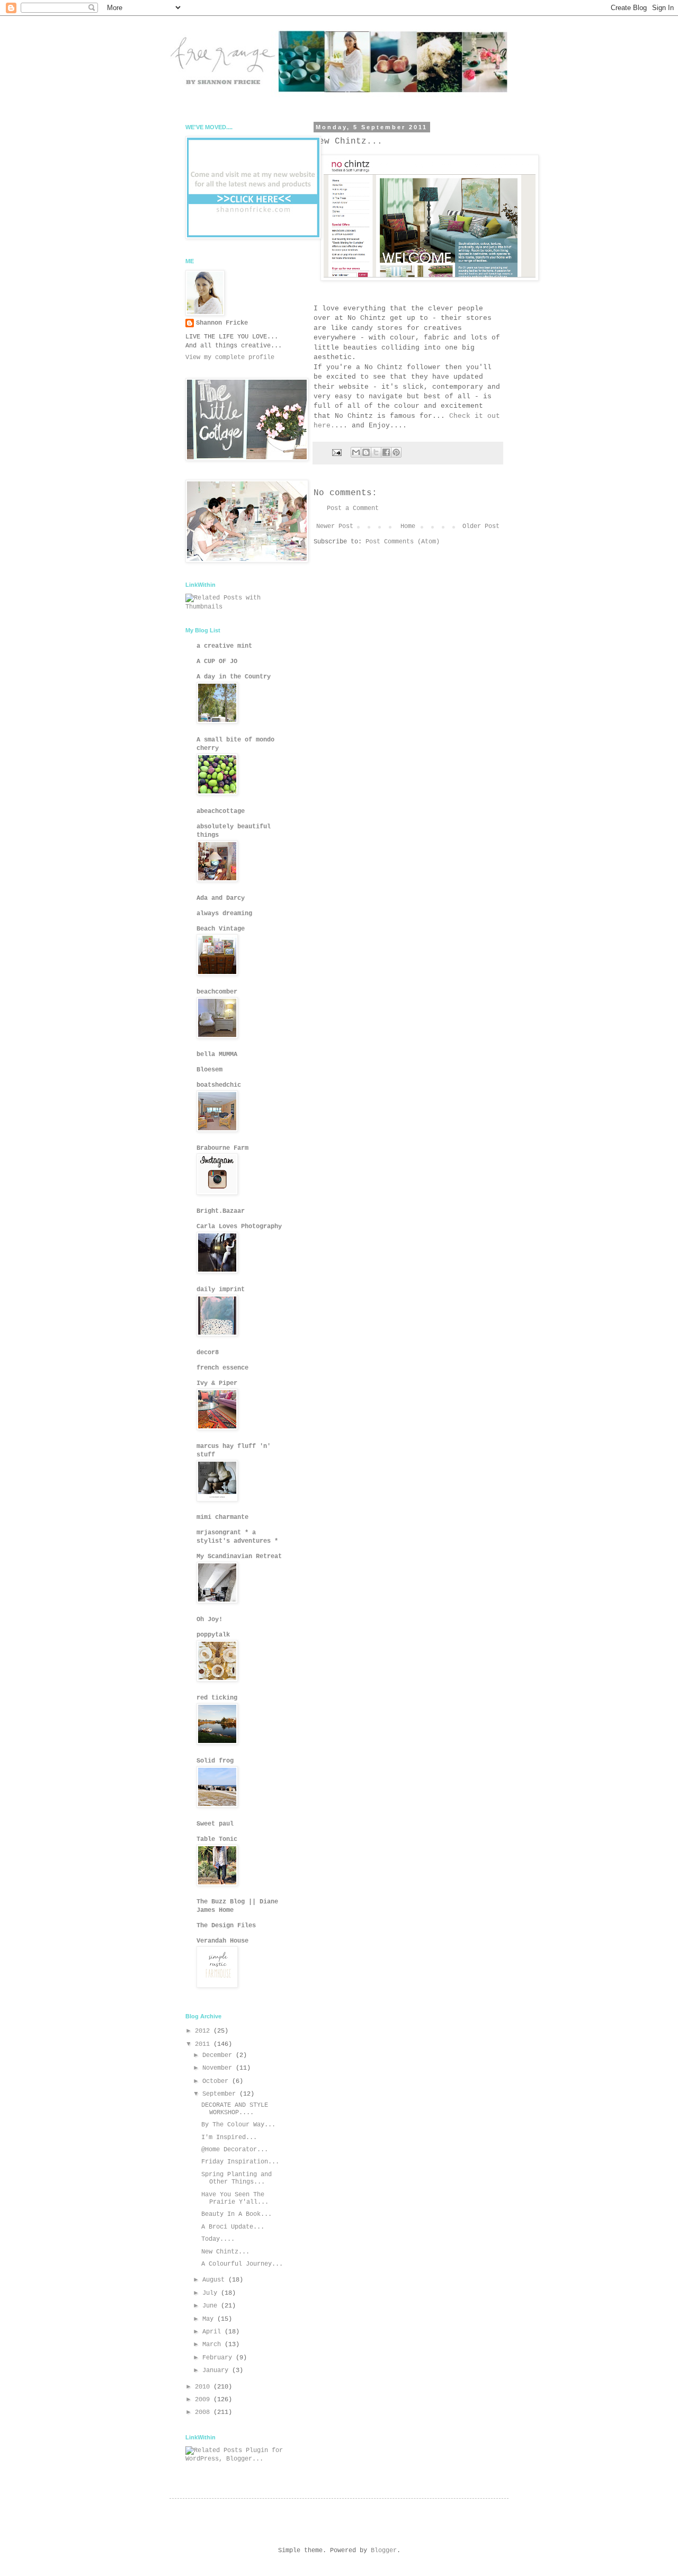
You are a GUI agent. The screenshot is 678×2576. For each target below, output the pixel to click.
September (221, 2094)
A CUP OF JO (217, 661)
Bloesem (209, 1070)
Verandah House (222, 1941)
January (217, 2371)
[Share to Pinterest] (396, 452)
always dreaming (224, 914)
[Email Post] (337, 453)
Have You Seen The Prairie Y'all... (235, 2198)
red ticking (217, 1698)
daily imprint (221, 1290)
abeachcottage (221, 811)
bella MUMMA (217, 1054)
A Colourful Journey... (242, 2264)
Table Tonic (217, 1839)
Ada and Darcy (221, 898)
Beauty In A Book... (237, 2214)
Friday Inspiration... (240, 2162)
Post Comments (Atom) (403, 542)
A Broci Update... (233, 2227)
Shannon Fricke (222, 323)
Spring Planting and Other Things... (237, 2178)
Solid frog (215, 1761)
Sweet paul (215, 1824)
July (212, 2293)
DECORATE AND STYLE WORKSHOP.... (235, 2109)
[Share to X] (376, 452)
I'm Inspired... (229, 2137)
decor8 (208, 1353)
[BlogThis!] (366, 452)
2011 (204, 2044)
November (219, 2068)
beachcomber (217, 992)
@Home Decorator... (235, 2150)
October (217, 2081)
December (219, 2055)
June (212, 2306)
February (219, 2358)
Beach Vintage (221, 929)
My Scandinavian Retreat (239, 1557)
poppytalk (213, 1635)
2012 (204, 2031)
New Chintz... (225, 2252)
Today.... (218, 2239)
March (213, 2345)
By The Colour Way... (238, 2125)
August (215, 2280)
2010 (204, 2387)
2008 (204, 2412)
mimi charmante (222, 1517)
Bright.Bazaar (221, 1211)
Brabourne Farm (222, 1148)
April (213, 2332)
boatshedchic (219, 1085)
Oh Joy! (209, 1620)
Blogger (384, 2551)
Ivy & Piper (217, 1383)
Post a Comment (353, 508)
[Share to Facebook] (386, 452)
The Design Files (226, 1926)
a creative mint (224, 646)
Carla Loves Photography (239, 1227)
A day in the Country (234, 677)
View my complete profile (230, 357)
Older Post (481, 526)
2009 (204, 2400)
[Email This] (356, 452)
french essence (222, 1368)
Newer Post (335, 526)
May (210, 2319)
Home (408, 526)
